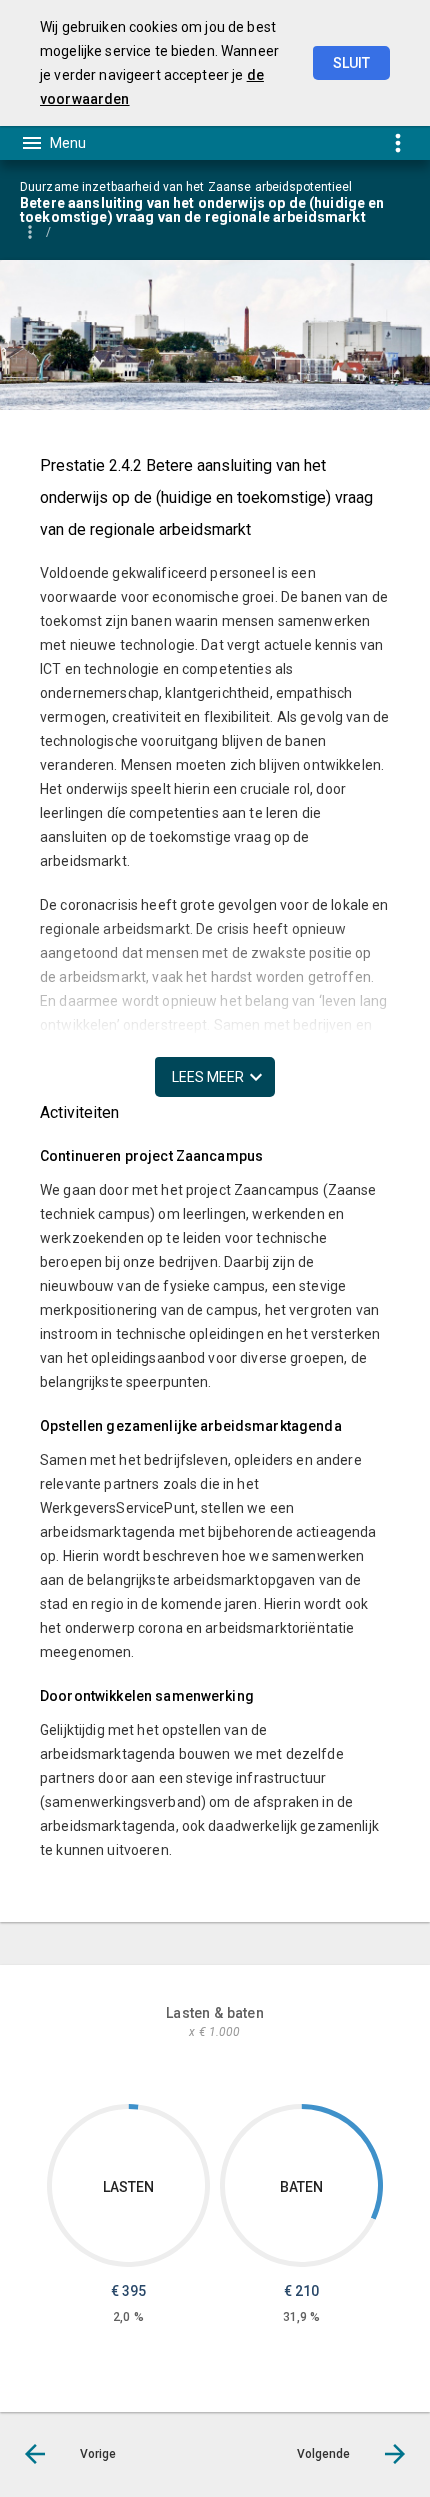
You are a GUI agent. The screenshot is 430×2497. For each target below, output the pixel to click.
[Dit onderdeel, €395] (134, 2107)
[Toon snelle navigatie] (397, 142)
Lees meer (208, 1077)
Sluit (351, 63)
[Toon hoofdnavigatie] (53, 143)
